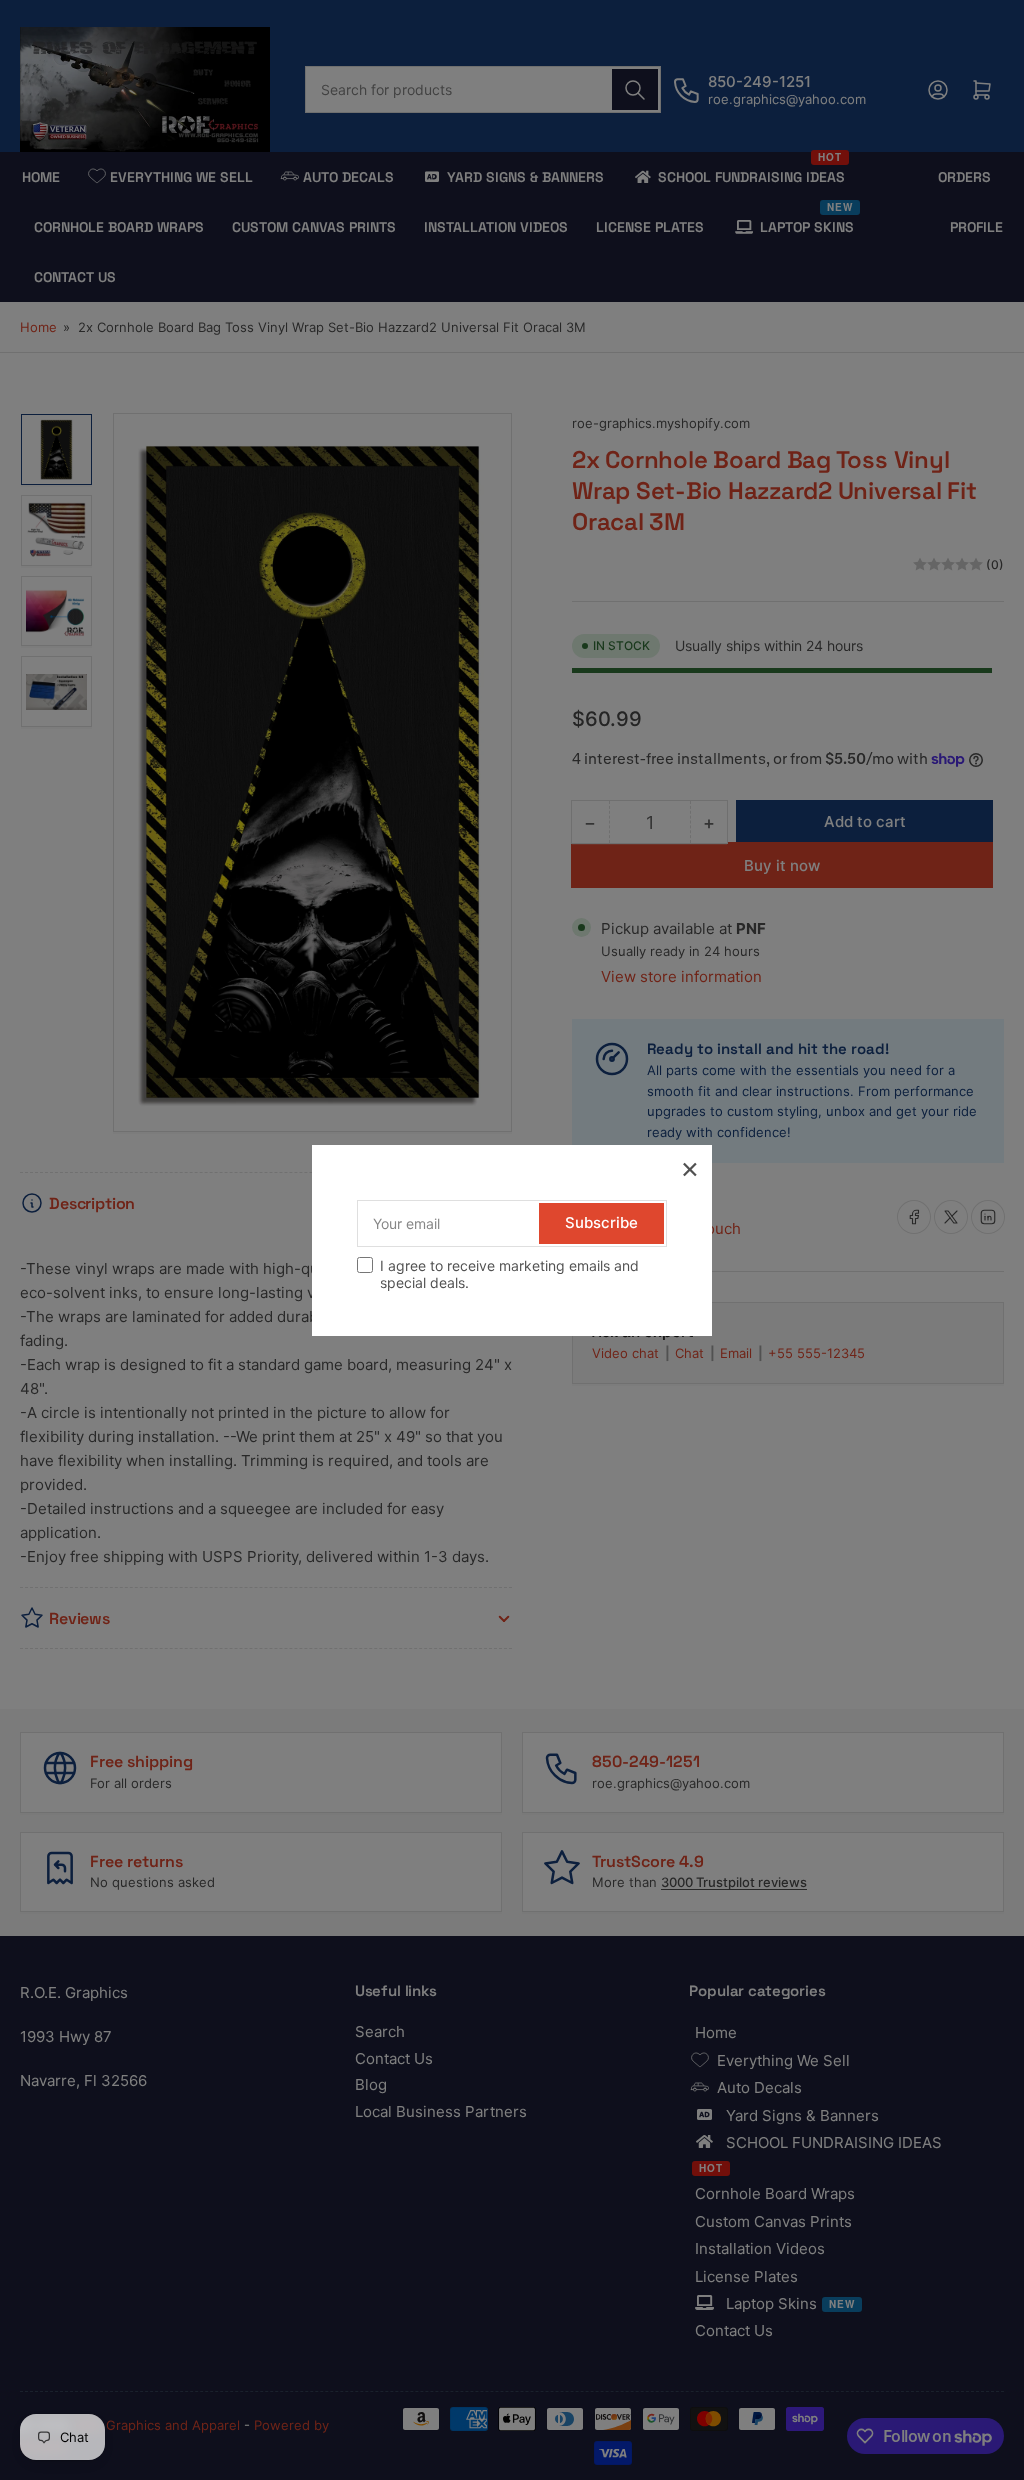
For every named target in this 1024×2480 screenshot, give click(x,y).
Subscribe (601, 1222)
